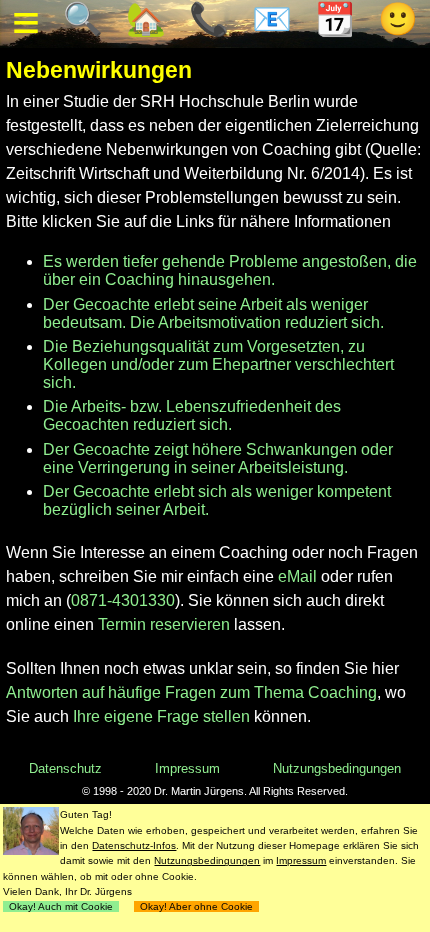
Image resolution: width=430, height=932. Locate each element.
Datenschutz (65, 768)
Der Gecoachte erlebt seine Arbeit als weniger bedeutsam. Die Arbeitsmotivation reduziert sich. (213, 313)
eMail (297, 576)
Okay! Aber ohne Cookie (196, 906)
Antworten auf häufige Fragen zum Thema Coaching (191, 692)
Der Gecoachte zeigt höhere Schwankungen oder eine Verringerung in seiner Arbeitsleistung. (218, 458)
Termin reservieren (164, 624)
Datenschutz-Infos (134, 845)
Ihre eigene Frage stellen (161, 716)
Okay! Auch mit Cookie (61, 906)
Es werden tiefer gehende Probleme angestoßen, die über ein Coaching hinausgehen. (230, 270)
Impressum (187, 768)
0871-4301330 (123, 600)
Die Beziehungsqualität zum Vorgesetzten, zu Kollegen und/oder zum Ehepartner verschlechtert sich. (218, 364)
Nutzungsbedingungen (337, 768)
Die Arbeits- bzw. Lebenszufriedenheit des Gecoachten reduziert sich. (192, 415)
